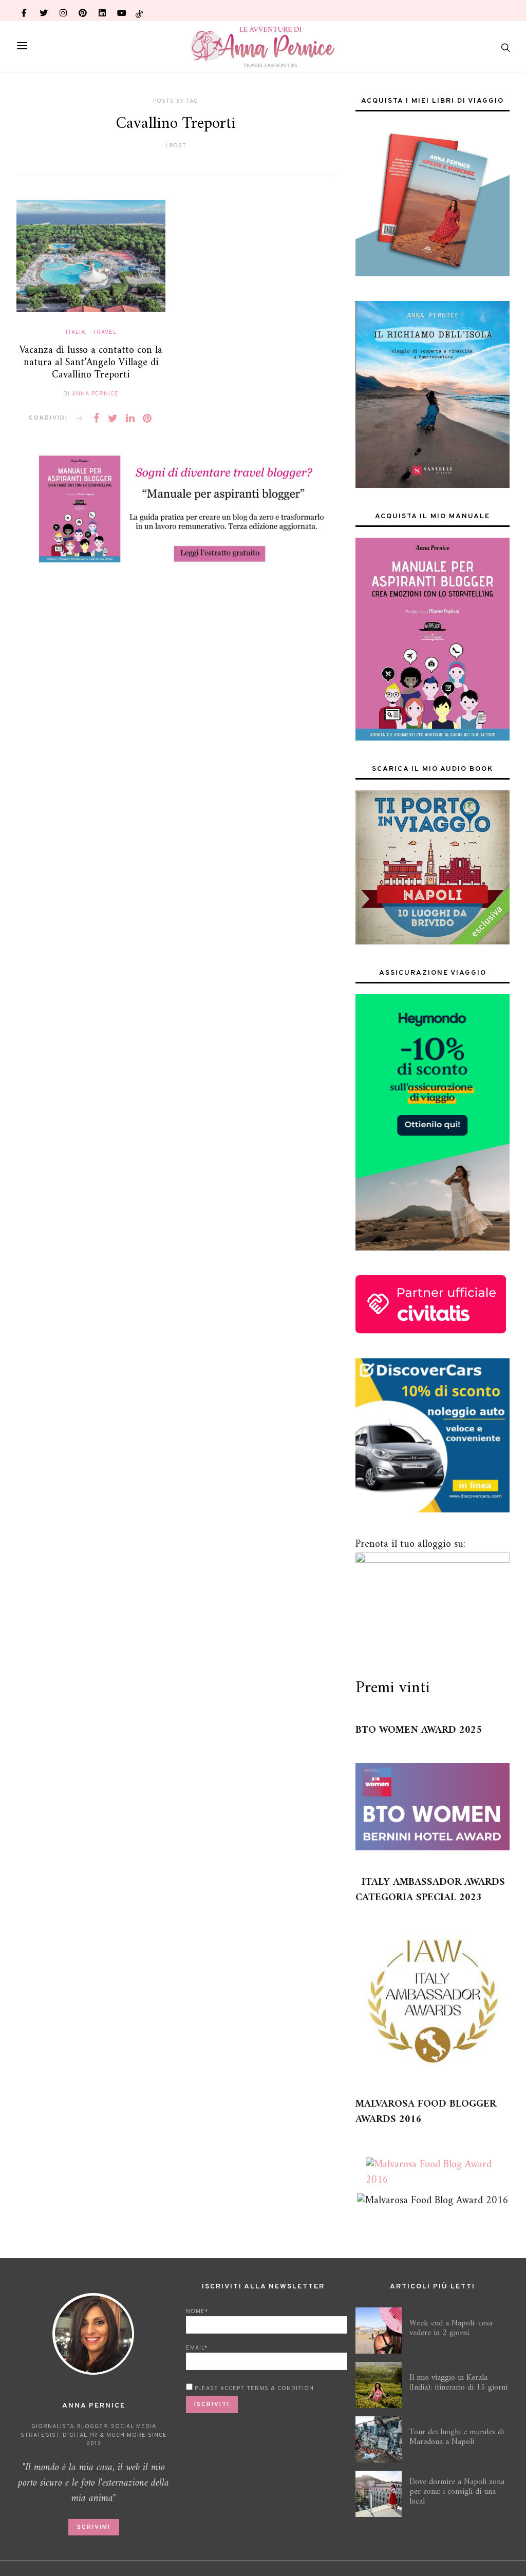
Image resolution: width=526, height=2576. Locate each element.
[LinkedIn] (102, 10)
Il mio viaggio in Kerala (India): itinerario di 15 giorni (458, 2383)
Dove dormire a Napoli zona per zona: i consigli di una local (457, 2492)
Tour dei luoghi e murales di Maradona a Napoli (457, 2437)
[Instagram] (63, 10)
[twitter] (44, 10)
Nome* (197, 2312)
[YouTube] (122, 10)
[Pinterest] (83, 10)
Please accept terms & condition (253, 2389)
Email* (197, 2348)
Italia (76, 332)
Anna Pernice (95, 394)
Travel (105, 332)
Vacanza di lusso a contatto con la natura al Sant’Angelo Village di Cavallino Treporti (91, 363)
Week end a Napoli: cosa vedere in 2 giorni (451, 2328)
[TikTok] (139, 10)
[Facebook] (24, 10)
